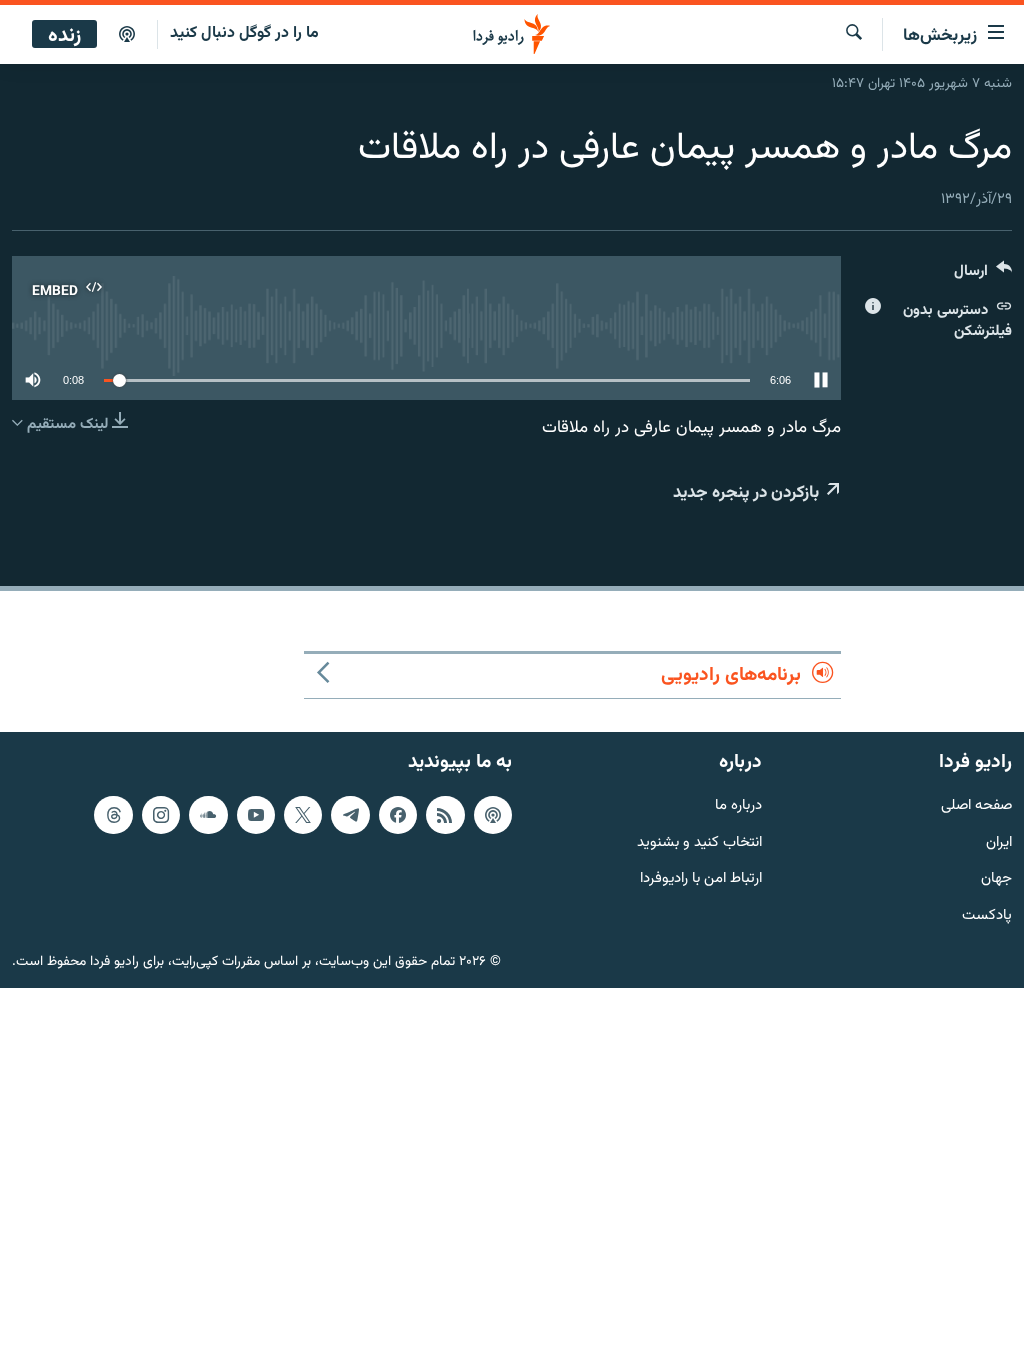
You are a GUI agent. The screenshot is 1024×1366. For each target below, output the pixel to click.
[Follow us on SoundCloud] (208, 814)
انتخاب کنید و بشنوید (699, 842)
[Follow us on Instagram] (161, 814)
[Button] (983, 275)
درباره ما (738, 805)
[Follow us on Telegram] (350, 814)
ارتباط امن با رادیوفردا (701, 879)
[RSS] (445, 814)
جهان (996, 879)
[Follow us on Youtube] (256, 814)
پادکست (987, 916)
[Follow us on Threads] (113, 814)
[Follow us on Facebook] (398, 814)
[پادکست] (127, 35)
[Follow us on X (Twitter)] (303, 814)
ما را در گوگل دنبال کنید (244, 33)
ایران (999, 842)
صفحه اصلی (976, 805)
